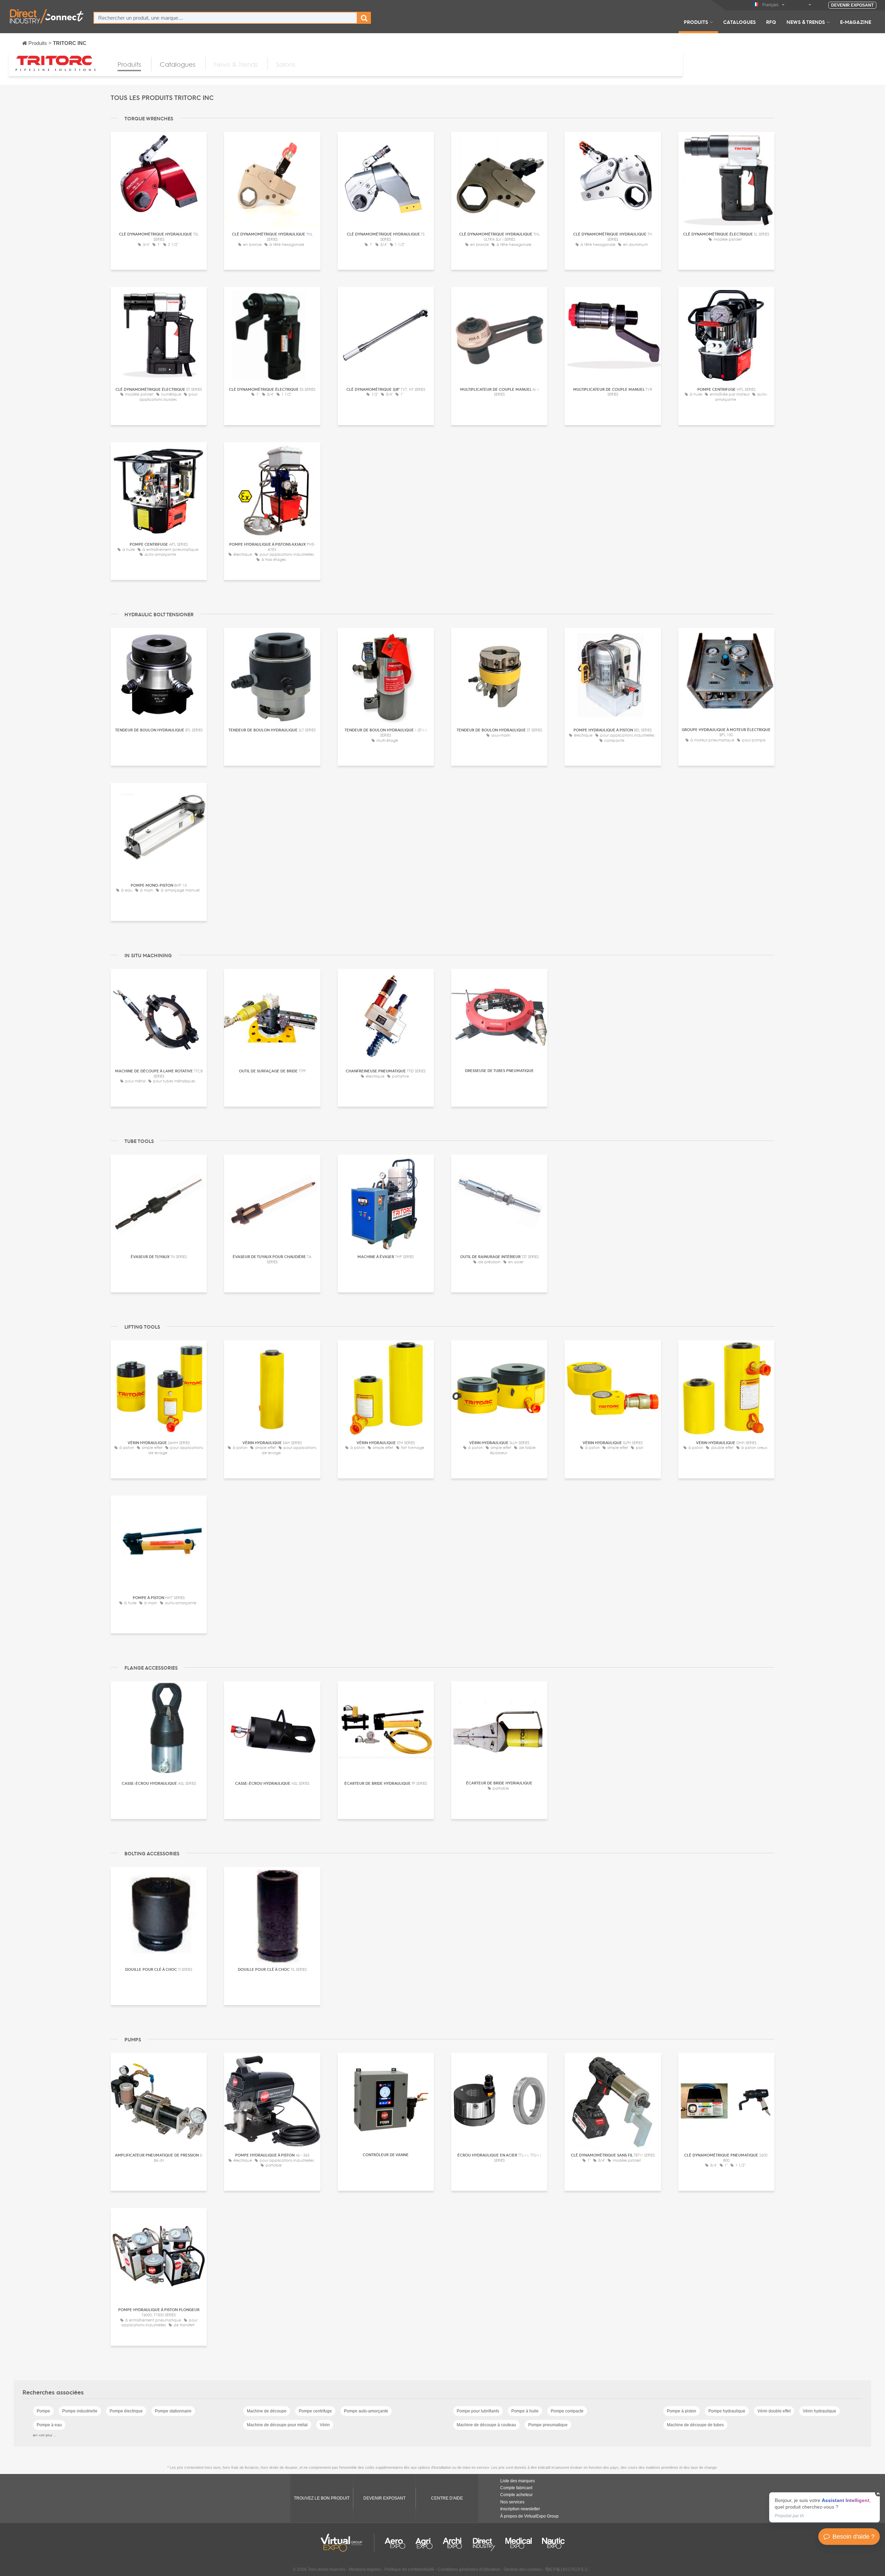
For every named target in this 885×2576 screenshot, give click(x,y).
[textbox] (225, 18)
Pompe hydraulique (727, 2411)
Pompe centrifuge (315, 2411)
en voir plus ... (45, 2435)
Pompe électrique (126, 2411)
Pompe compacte (567, 2411)
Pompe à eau (49, 2425)
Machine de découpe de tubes (695, 2425)
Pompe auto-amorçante (366, 2411)
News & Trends (806, 22)
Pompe (43, 2411)
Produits (696, 22)
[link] (825, 2507)
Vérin (325, 2425)
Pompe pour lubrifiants (478, 2411)
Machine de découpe (267, 2411)
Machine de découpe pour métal (277, 2425)
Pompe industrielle (80, 2411)
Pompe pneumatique (548, 2425)
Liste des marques (518, 2481)
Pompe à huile (525, 2411)
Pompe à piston (682, 2411)
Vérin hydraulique (819, 2411)
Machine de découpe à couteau (486, 2425)
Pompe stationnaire (173, 2411)
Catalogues (739, 22)
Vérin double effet (774, 2411)
